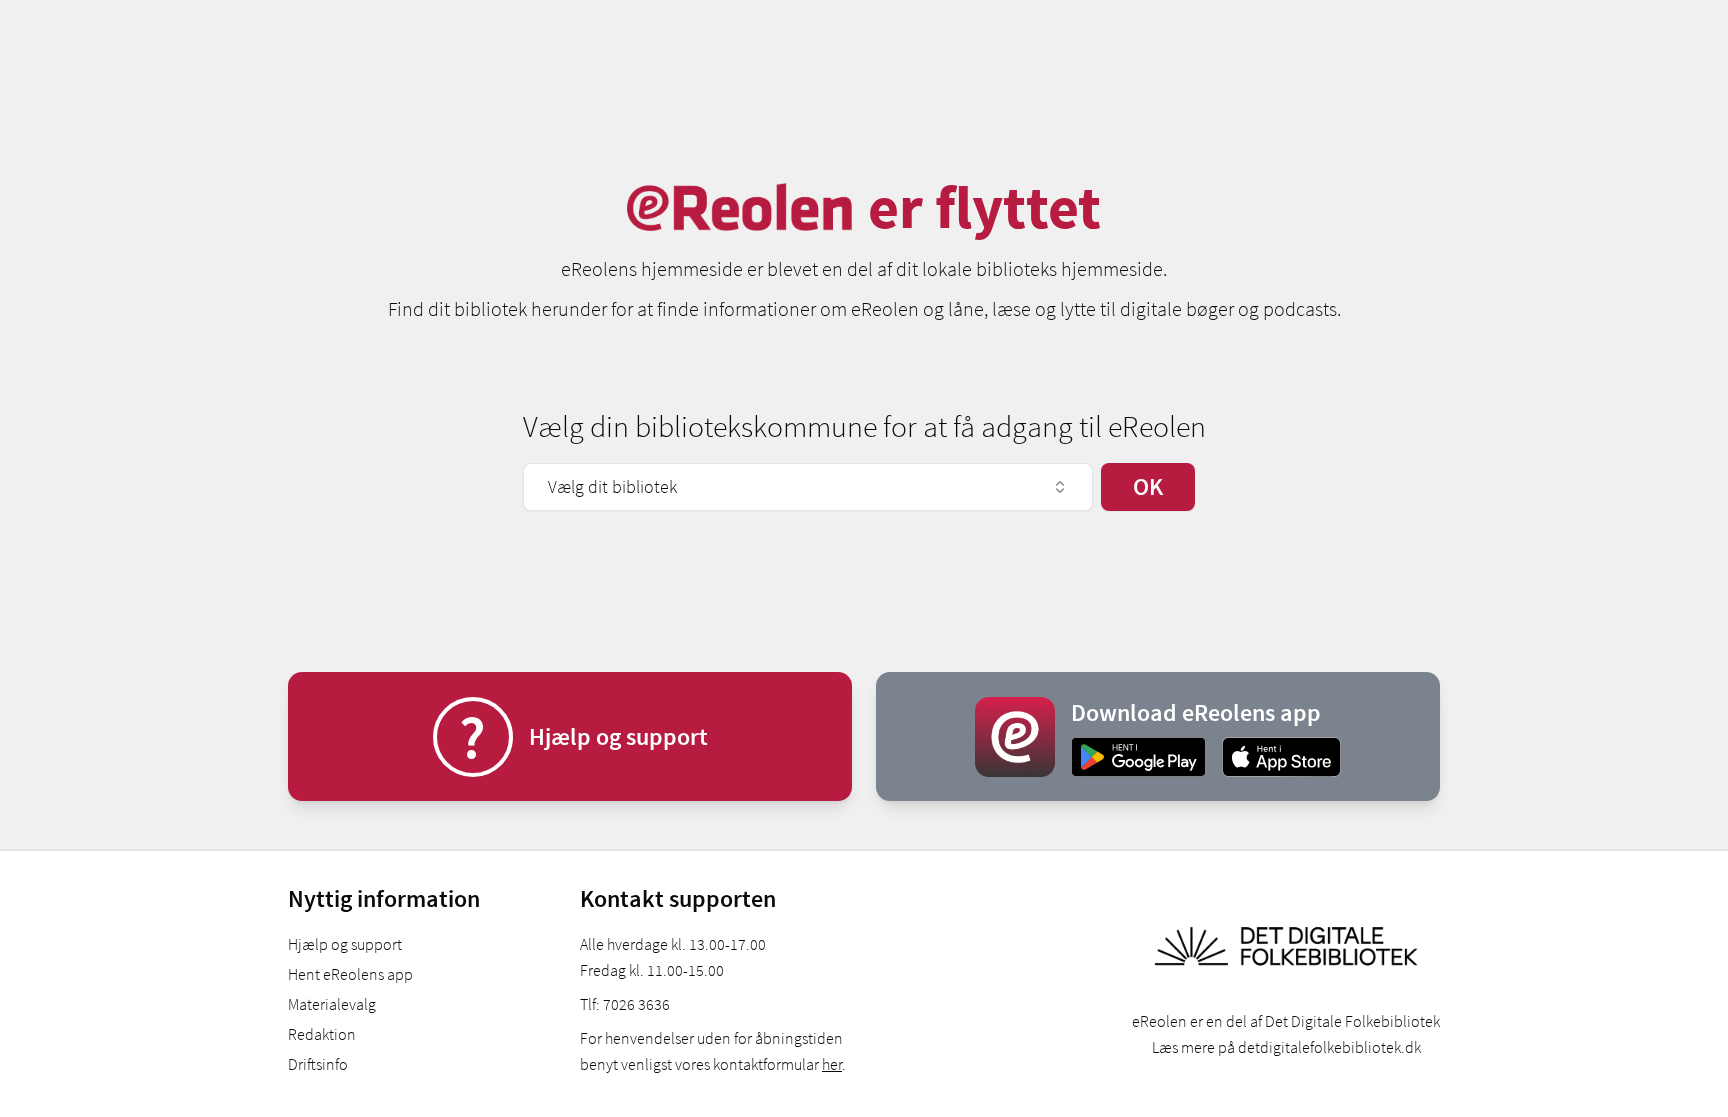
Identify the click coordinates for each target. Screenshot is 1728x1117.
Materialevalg (332, 1004)
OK (1148, 486)
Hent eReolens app (350, 974)
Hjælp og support (345, 944)
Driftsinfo (318, 1064)
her (832, 1064)
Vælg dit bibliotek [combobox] (612, 486)
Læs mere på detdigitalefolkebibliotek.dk (1286, 1047)
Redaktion (322, 1034)
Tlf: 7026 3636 (625, 1004)
